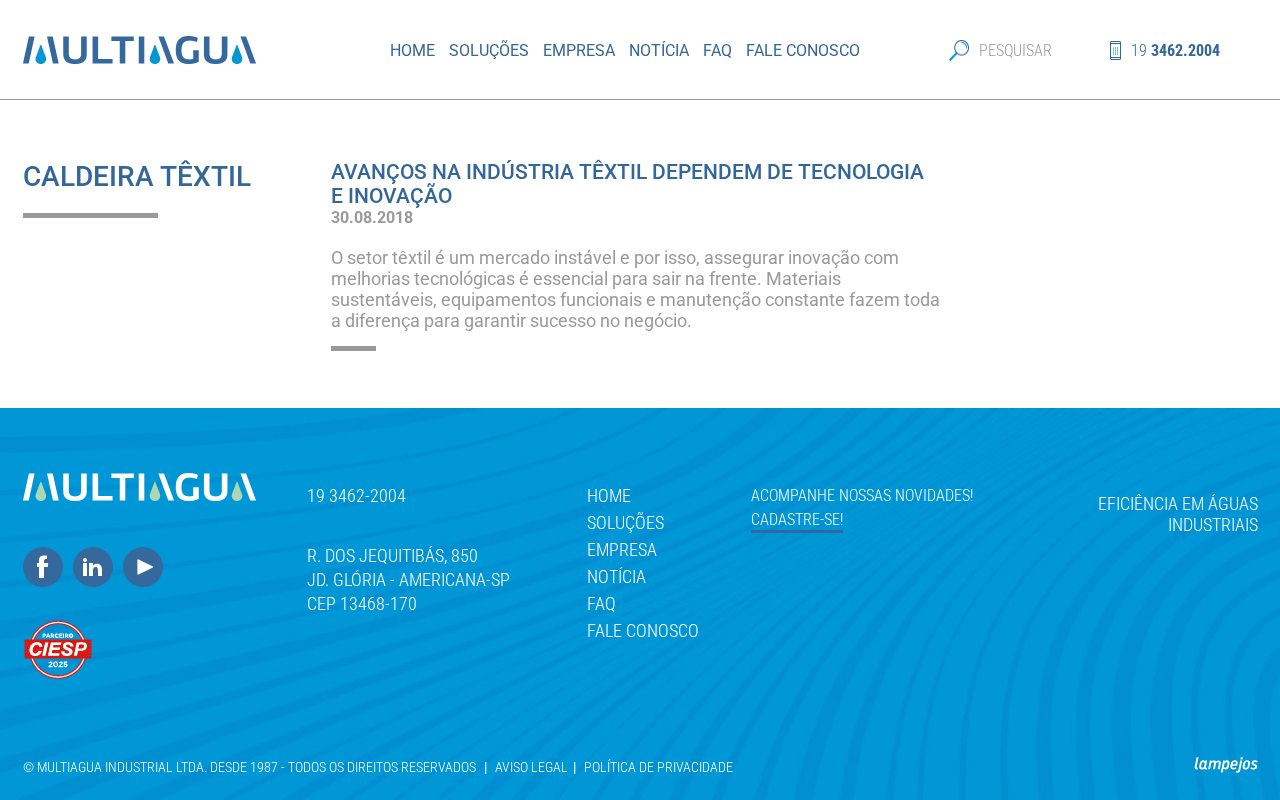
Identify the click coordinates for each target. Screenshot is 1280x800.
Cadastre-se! (797, 519)
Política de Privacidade (658, 767)
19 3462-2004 (356, 495)
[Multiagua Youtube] (148, 568)
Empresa (579, 50)
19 (1175, 50)
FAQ (717, 50)
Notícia (659, 50)
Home (412, 50)
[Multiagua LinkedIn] (98, 568)
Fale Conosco (803, 50)
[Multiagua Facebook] (48, 568)
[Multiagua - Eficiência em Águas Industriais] (177, 50)
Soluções (489, 50)
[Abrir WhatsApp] (1230, 749)
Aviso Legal (531, 767)
